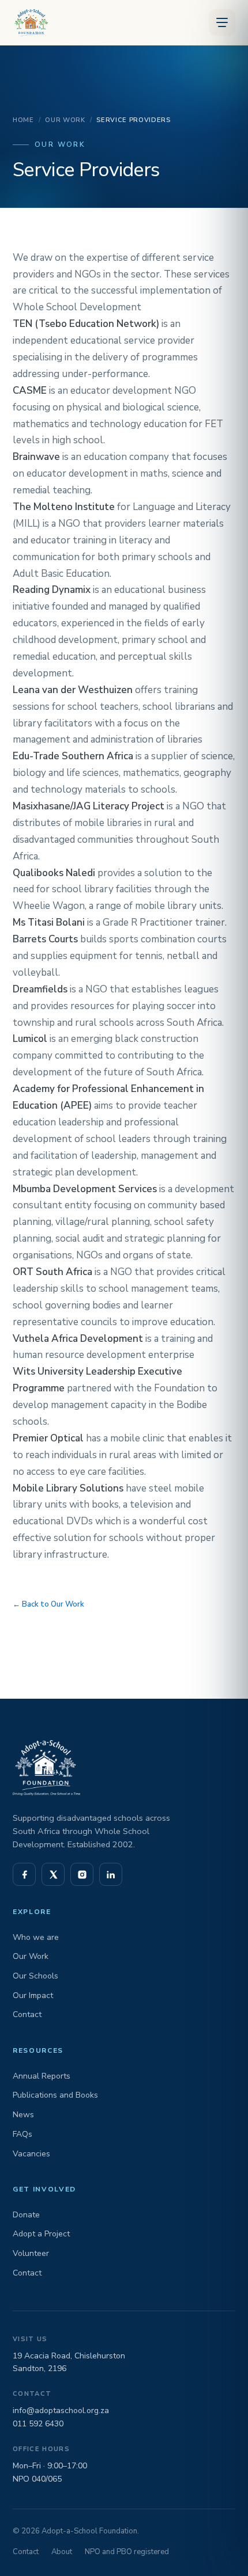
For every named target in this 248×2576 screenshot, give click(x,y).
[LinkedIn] (111, 1874)
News (23, 2115)
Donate (26, 2215)
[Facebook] (24, 1874)
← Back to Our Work (48, 1604)
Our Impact (33, 1995)
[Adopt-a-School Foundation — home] (29, 22)
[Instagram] (82, 1874)
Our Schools (35, 1976)
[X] (53, 1874)
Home (23, 120)
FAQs (22, 2134)
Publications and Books (55, 2095)
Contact (27, 2014)
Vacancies (31, 2154)
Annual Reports (42, 2076)
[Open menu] (222, 22)
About (62, 2552)
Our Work (65, 120)
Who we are (36, 1937)
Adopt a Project (41, 2234)
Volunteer (31, 2253)
